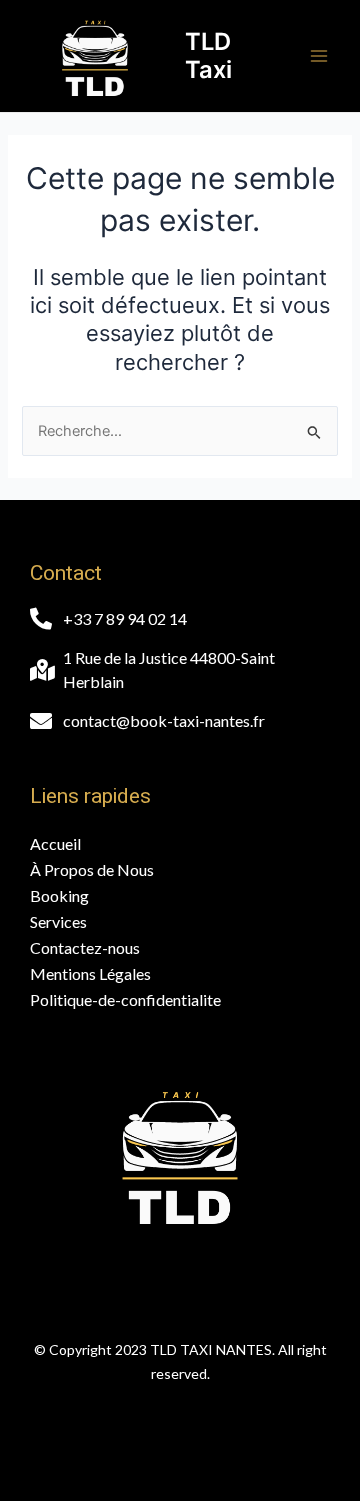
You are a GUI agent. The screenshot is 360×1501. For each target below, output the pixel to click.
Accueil (55, 843)
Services (58, 921)
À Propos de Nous (92, 869)
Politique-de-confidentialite (125, 999)
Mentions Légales (90, 973)
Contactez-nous (85, 947)
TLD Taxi (208, 55)
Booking (59, 895)
